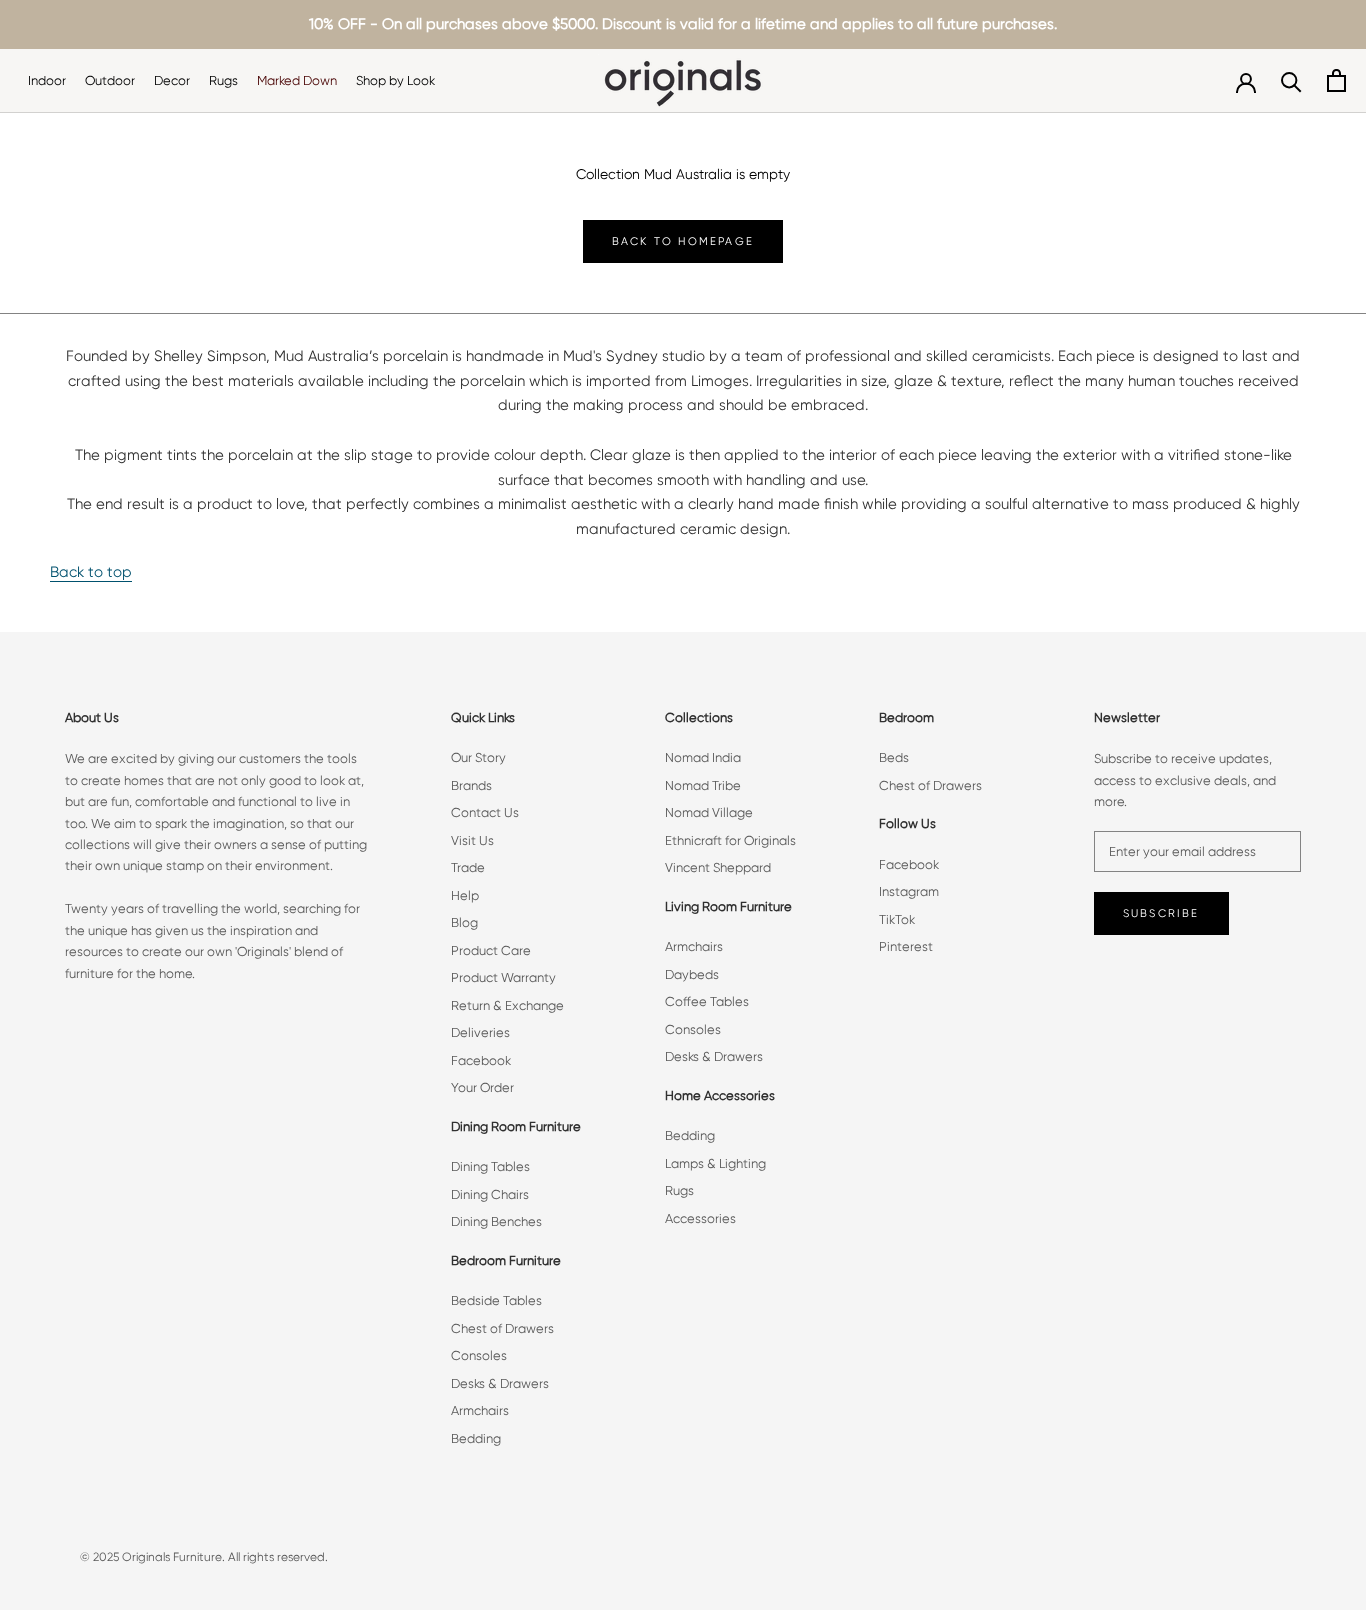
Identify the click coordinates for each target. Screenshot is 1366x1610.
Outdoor (110, 80)
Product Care (491, 950)
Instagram (909, 891)
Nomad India (703, 757)
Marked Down (297, 80)
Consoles (479, 1355)
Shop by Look (395, 80)
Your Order (482, 1087)
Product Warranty (503, 977)
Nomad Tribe (703, 785)
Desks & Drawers (500, 1383)
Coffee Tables (707, 1001)
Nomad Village (709, 812)
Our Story (478, 757)
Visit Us (472, 840)
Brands (471, 785)
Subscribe (1161, 913)
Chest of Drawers (502, 1328)
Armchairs (480, 1410)
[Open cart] (1336, 80)
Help (465, 895)
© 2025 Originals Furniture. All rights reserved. (204, 1557)
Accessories (700, 1218)
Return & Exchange (507, 1005)
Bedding (476, 1438)
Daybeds (692, 974)
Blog (464, 922)
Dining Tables (490, 1166)
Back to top (91, 572)
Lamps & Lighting (715, 1163)
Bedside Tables (496, 1300)
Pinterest (906, 946)
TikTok (897, 919)
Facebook (481, 1060)
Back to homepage (683, 241)
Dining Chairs (490, 1194)
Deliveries (480, 1032)
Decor (172, 80)
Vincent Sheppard (718, 867)
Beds (894, 757)
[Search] (1291, 80)
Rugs (223, 80)
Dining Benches (496, 1221)
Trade (468, 867)
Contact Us (485, 812)
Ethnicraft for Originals (730, 840)
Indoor (47, 80)
